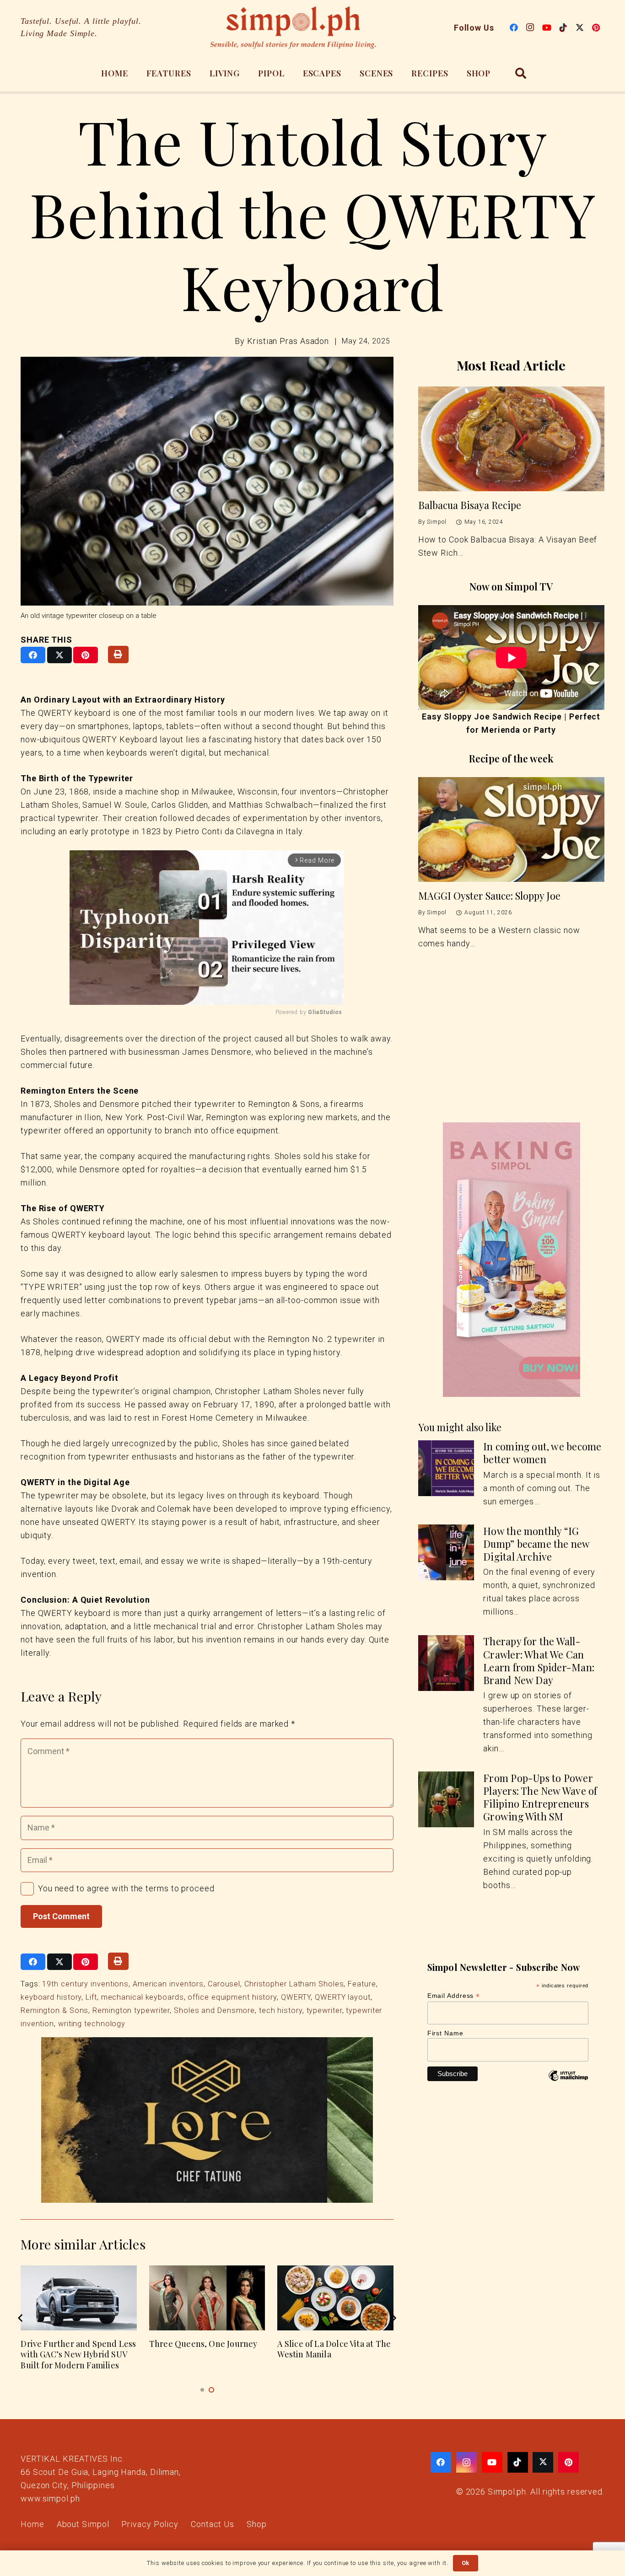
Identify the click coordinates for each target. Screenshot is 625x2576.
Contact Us (213, 2524)
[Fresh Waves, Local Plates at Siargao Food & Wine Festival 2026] (335, 2298)
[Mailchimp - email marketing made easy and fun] (568, 2082)
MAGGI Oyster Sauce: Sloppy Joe (489, 896)
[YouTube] (547, 27)
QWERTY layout (343, 1997)
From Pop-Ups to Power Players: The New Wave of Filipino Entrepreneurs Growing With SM (540, 1797)
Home (32, 2524)
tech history (281, 2010)
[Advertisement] (511, 1052)
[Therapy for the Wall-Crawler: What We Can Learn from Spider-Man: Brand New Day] (446, 1663)
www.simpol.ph (50, 2498)
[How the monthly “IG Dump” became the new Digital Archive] (446, 1552)
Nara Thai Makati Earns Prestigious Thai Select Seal (203, 2349)
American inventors (168, 1984)
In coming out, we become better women (542, 1453)
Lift (91, 1997)
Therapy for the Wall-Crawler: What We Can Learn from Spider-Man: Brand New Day (539, 1661)
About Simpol (83, 2524)
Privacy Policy (150, 2524)
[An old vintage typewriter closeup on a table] (207, 481)
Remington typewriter (131, 2010)
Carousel (224, 1984)
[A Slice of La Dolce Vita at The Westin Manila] (79, 2298)
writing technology (92, 2024)
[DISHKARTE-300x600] (511, 1260)
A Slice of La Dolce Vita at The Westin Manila (77, 2349)
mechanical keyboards (143, 1997)
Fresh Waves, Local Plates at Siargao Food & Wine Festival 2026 (333, 2354)
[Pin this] (86, 655)
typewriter (324, 2010)
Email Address (454, 1996)
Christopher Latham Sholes (294, 1984)
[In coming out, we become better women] (446, 1468)
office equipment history (232, 1997)
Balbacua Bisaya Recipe (470, 505)
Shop (257, 2524)
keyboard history (51, 1997)
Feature (362, 1984)
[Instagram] (530, 27)
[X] (580, 27)
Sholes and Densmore (214, 2010)
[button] (521, 73)
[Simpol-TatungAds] (207, 2120)
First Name (445, 2033)
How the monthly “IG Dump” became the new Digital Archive (536, 1544)
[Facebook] (514, 27)
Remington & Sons (54, 2010)
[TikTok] (563, 27)
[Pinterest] (596, 27)
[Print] (118, 655)
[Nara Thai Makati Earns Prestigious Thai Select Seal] (207, 2298)
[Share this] (33, 655)
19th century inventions (85, 1984)
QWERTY (296, 1997)
